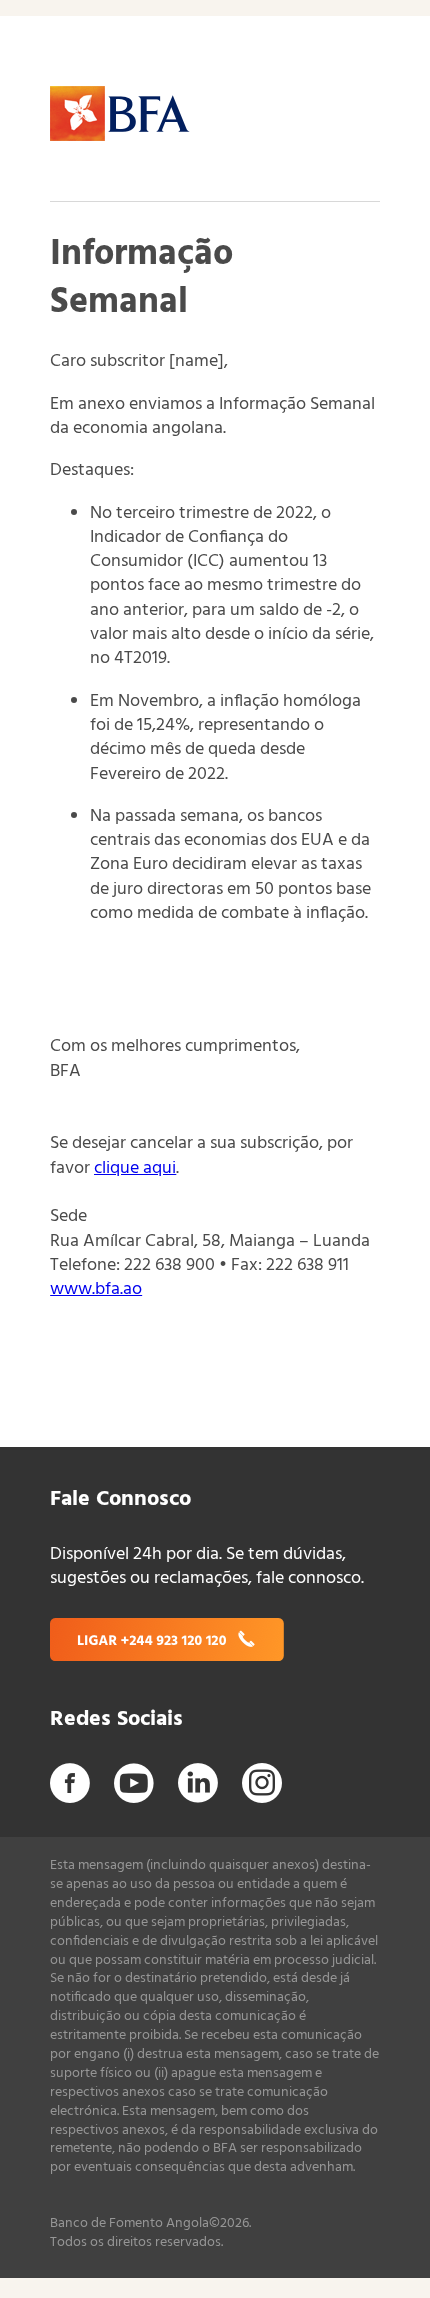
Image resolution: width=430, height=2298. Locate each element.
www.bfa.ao (96, 1289)
